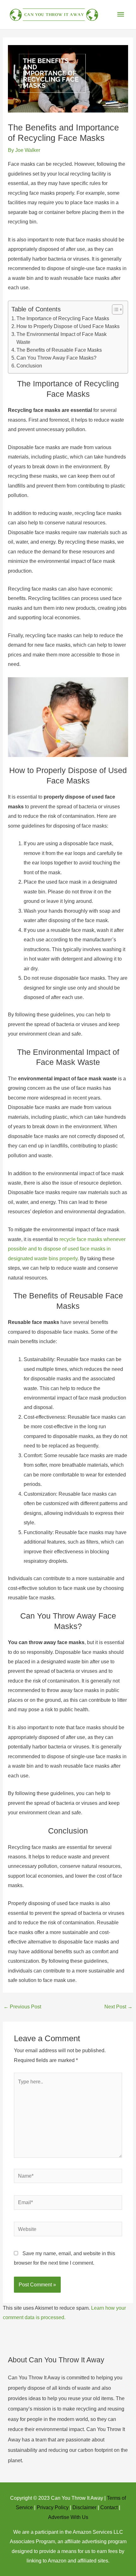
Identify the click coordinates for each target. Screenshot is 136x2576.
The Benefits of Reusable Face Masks (59, 350)
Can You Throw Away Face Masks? (56, 358)
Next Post (118, 2007)
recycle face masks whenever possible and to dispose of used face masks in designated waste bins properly (67, 1249)
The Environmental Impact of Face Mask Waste (62, 338)
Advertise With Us (68, 2517)
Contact (109, 2507)
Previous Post (22, 2007)
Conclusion (29, 366)
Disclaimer (84, 2507)
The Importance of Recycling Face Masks (63, 318)
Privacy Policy (53, 2507)
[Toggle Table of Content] (114, 309)
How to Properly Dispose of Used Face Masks (68, 326)
